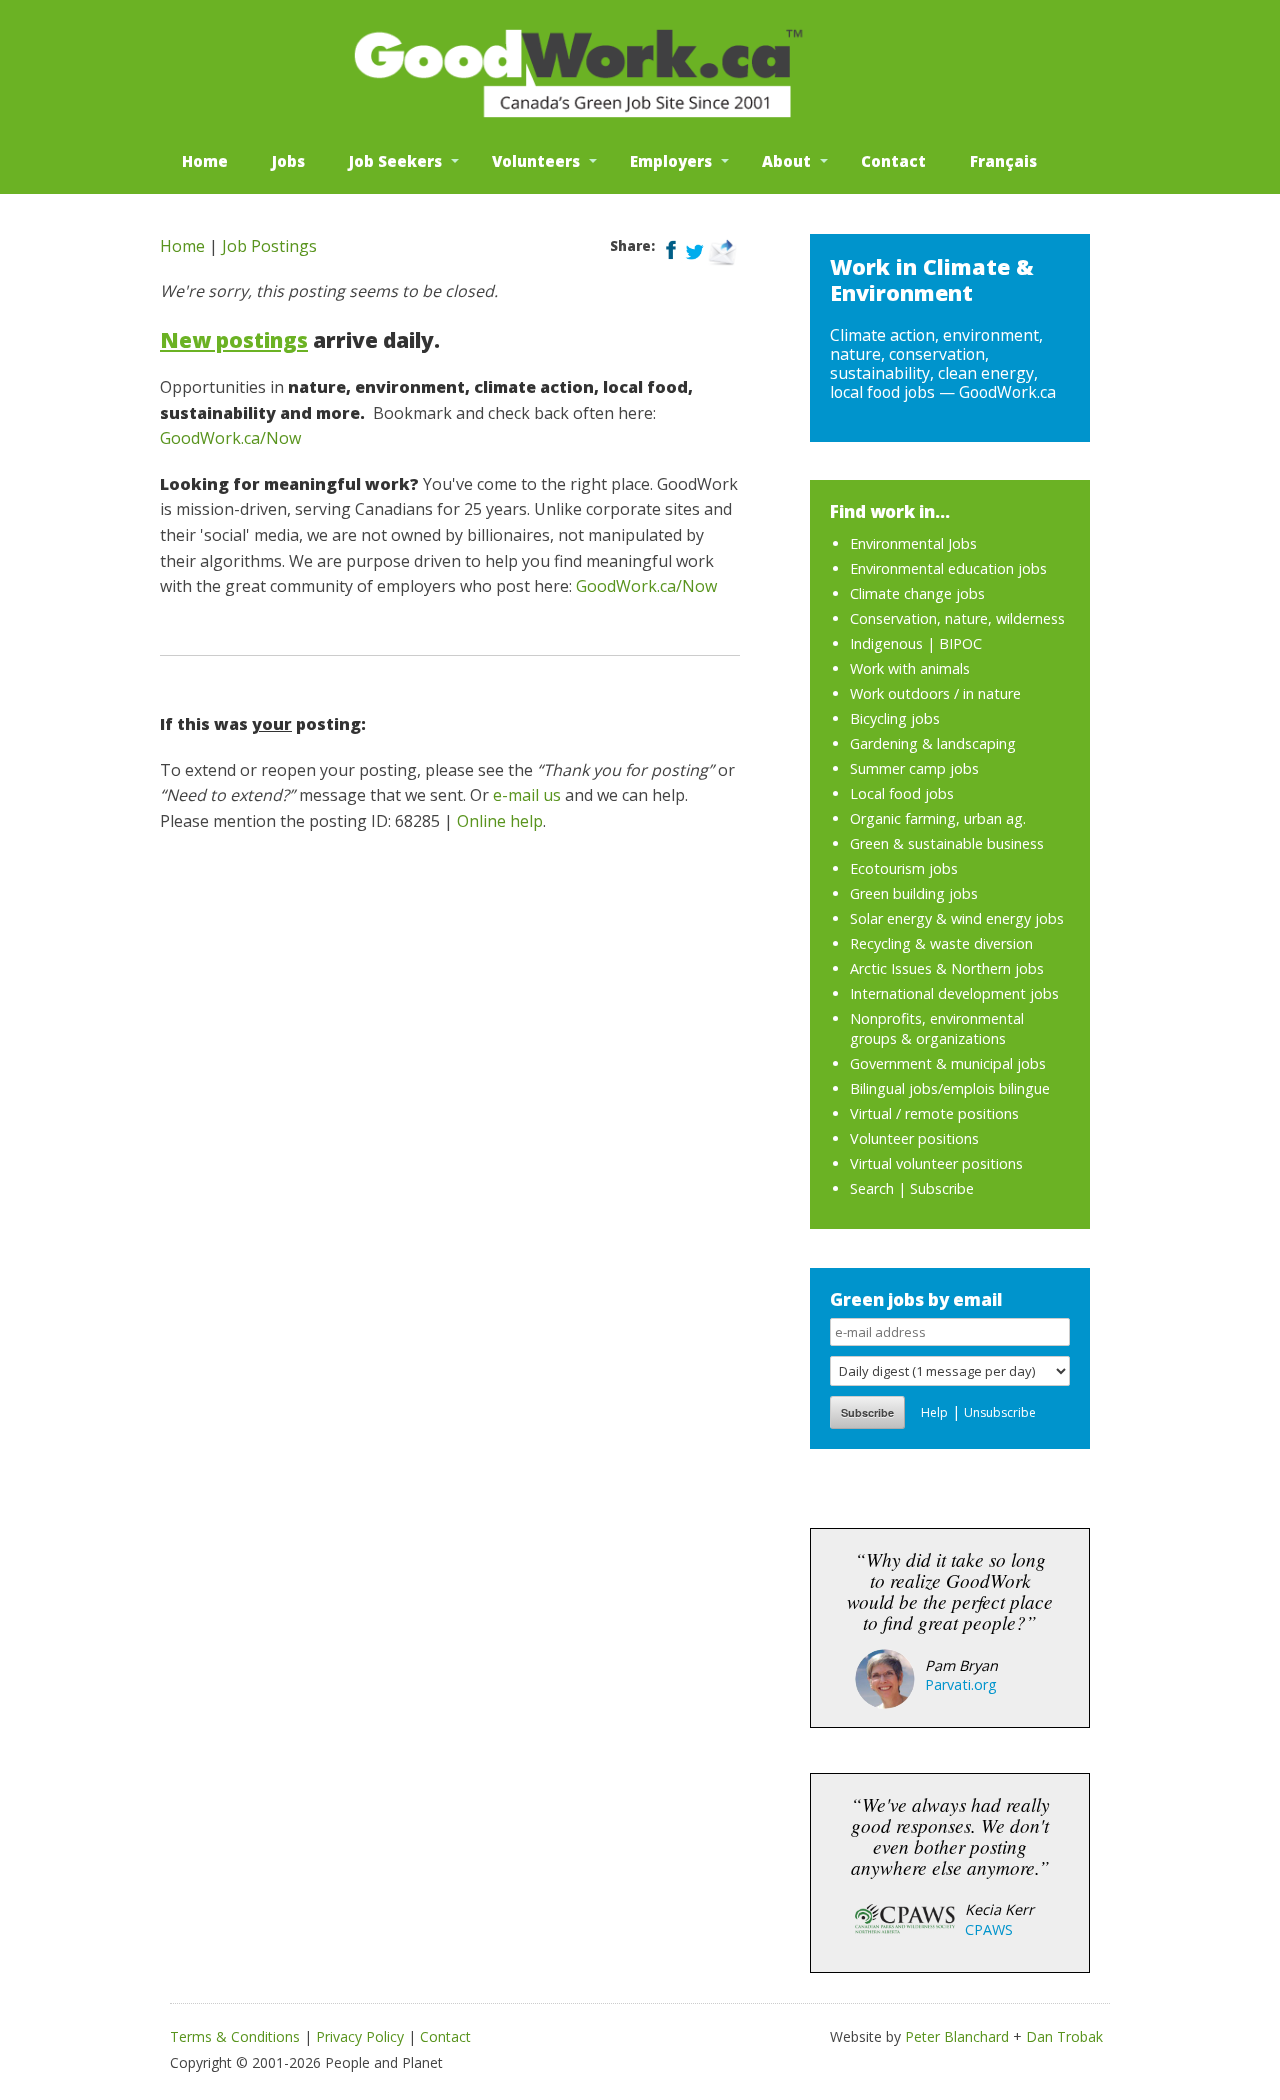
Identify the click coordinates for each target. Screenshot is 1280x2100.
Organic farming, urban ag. (938, 818)
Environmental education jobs (948, 568)
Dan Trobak (1064, 2036)
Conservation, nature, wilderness (957, 618)
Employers (671, 161)
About (786, 161)
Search (872, 1188)
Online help (500, 821)
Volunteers (536, 161)
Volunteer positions (914, 1138)
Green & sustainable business (947, 843)
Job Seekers (395, 161)
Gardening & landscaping (933, 743)
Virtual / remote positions (934, 1113)
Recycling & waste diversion (941, 943)
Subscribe (942, 1188)
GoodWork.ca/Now (230, 438)
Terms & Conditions (235, 2036)
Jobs (288, 161)
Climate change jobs (917, 593)
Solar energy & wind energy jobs (957, 918)
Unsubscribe (1000, 1412)
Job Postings (269, 246)
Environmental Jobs (913, 543)
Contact (893, 161)
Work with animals (910, 668)
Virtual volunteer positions (936, 1163)
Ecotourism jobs (904, 868)
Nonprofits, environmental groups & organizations (937, 1028)
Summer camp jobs (914, 768)
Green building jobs (914, 893)
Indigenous (886, 643)
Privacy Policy (360, 2036)
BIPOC (960, 643)
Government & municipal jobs (948, 1063)
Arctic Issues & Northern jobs (947, 968)
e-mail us (527, 795)
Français (1003, 161)
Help (934, 1412)
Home (205, 161)
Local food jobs (902, 793)
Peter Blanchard (957, 2036)
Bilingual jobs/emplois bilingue (950, 1088)
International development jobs (954, 993)
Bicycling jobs (895, 718)
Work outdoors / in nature (935, 693)
